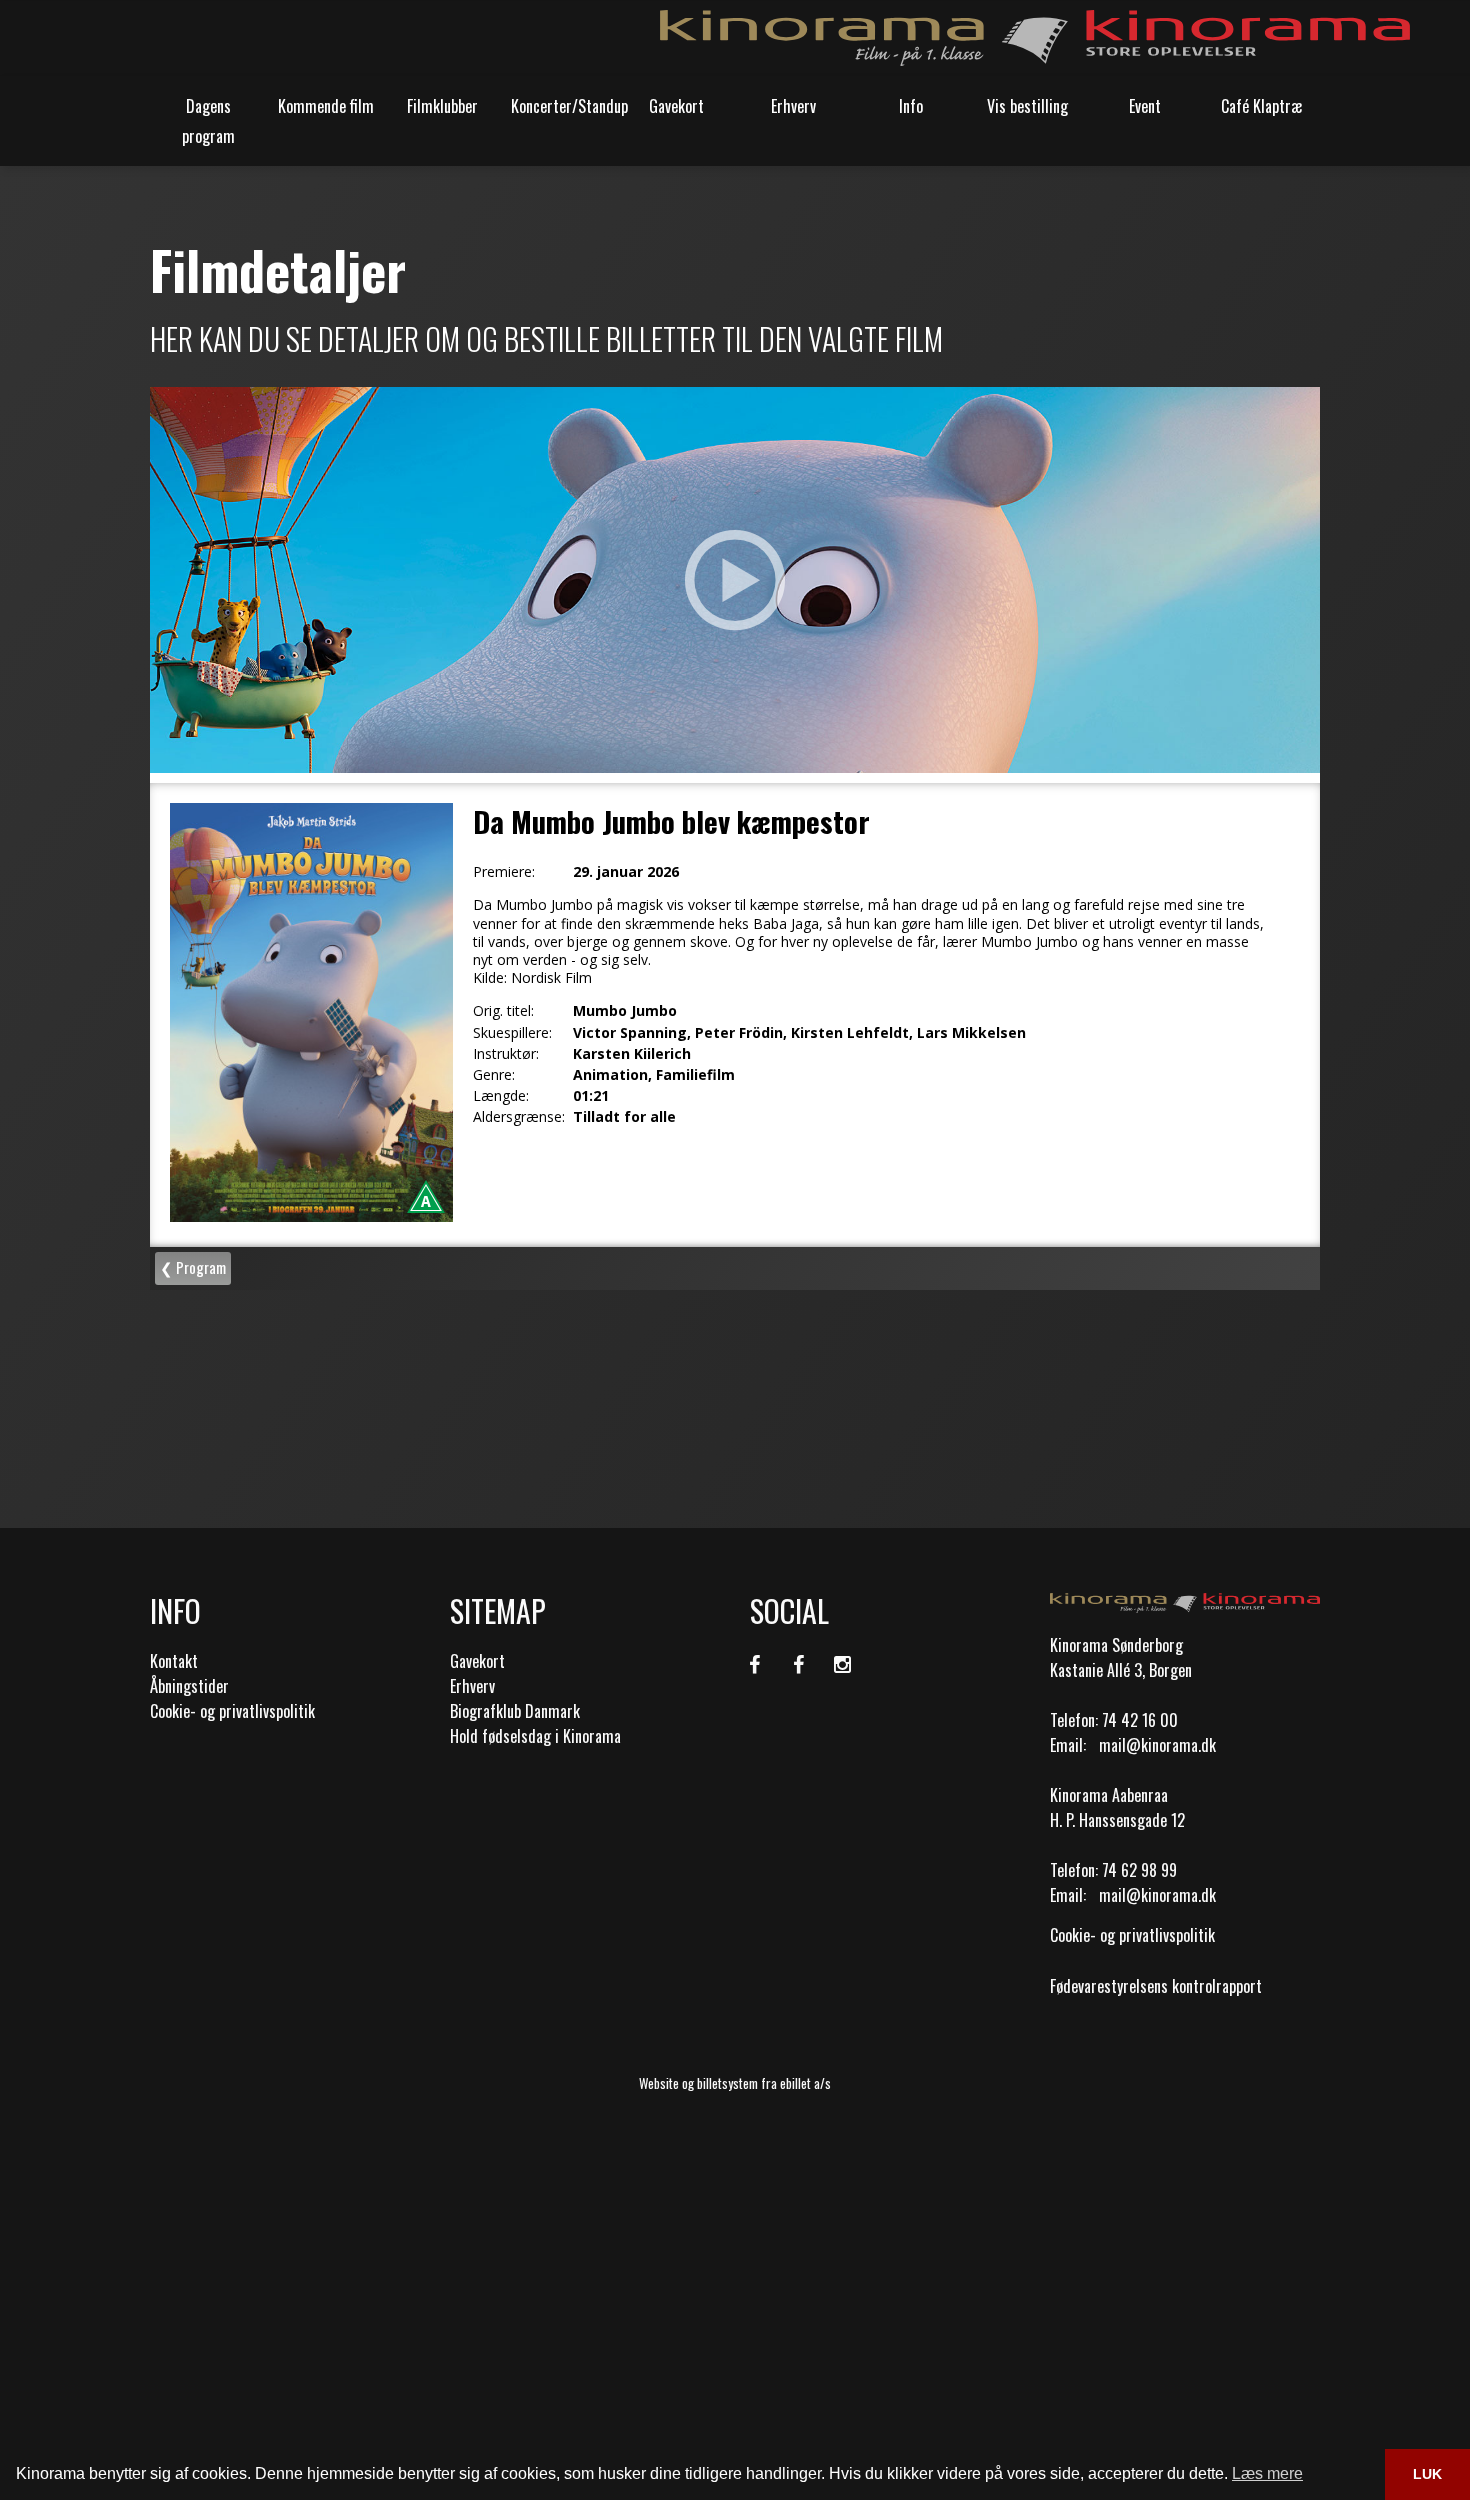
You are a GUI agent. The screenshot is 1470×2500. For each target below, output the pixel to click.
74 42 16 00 (1140, 1720)
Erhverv (793, 106)
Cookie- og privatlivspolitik (232, 1711)
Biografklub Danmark (515, 1711)
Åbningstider (189, 1686)
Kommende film (326, 106)
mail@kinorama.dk (1157, 1745)
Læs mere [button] (1267, 2473)
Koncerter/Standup (564, 106)
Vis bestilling (1027, 106)
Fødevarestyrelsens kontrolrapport (1156, 1986)
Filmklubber (442, 106)
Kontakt (174, 1661)
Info (911, 106)
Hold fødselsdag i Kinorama (535, 1736)
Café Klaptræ (1262, 106)
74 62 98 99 (1139, 1870)
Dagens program (208, 121)
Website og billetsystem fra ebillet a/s (735, 2083)
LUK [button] (1427, 2474)
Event (1145, 106)
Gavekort (676, 106)
